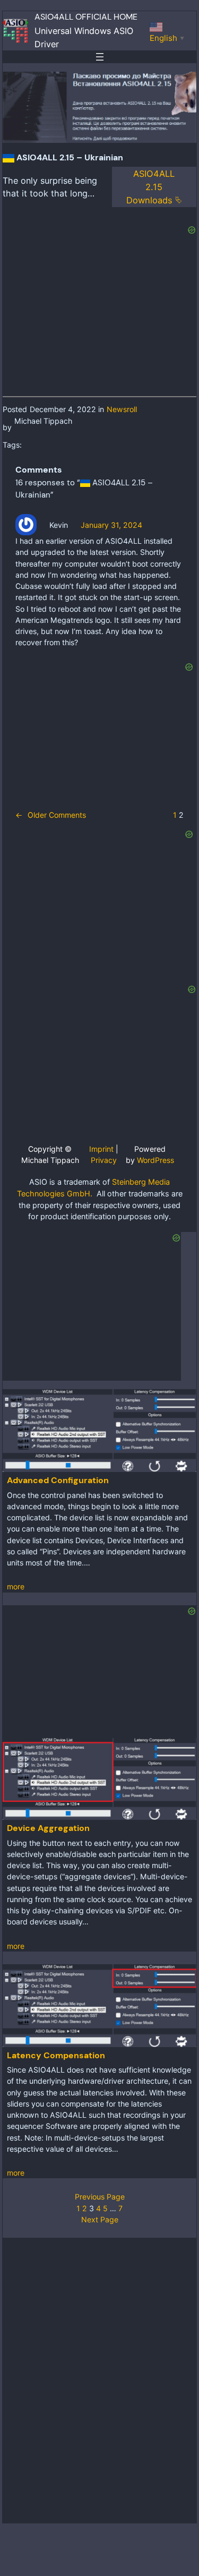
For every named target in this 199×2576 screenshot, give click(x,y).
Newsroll (122, 409)
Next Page (100, 2219)
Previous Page (100, 2197)
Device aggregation (48, 1828)
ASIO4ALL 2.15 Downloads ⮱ (154, 187)
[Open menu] (100, 57)
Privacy (104, 1160)
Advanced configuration (58, 1480)
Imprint (101, 1149)
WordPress (155, 1160)
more (16, 1586)
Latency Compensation (56, 2055)
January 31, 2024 (111, 525)
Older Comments (51, 815)
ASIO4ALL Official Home (86, 17)
